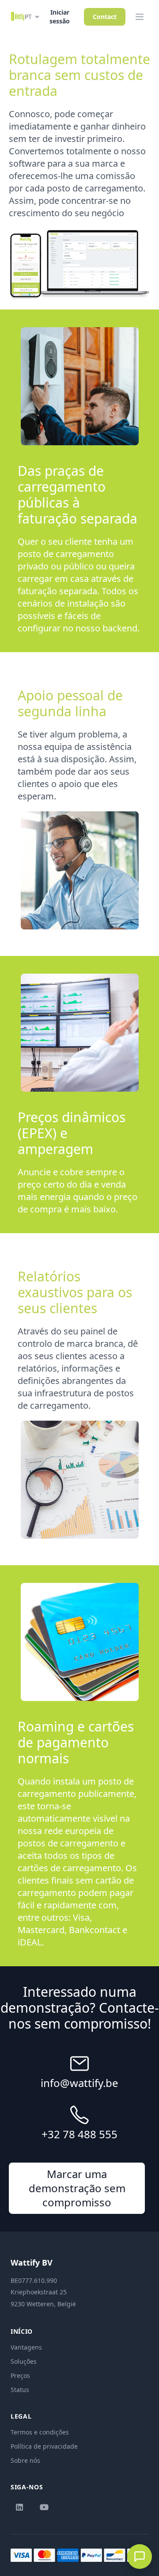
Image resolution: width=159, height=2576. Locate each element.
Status (20, 2390)
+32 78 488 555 (79, 2134)
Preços (20, 2375)
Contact (105, 17)
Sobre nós (25, 2460)
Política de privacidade (44, 2446)
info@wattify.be (79, 2083)
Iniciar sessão (60, 17)
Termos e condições (40, 2432)
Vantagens (26, 2347)
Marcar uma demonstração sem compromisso (77, 2188)
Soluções (24, 2361)
